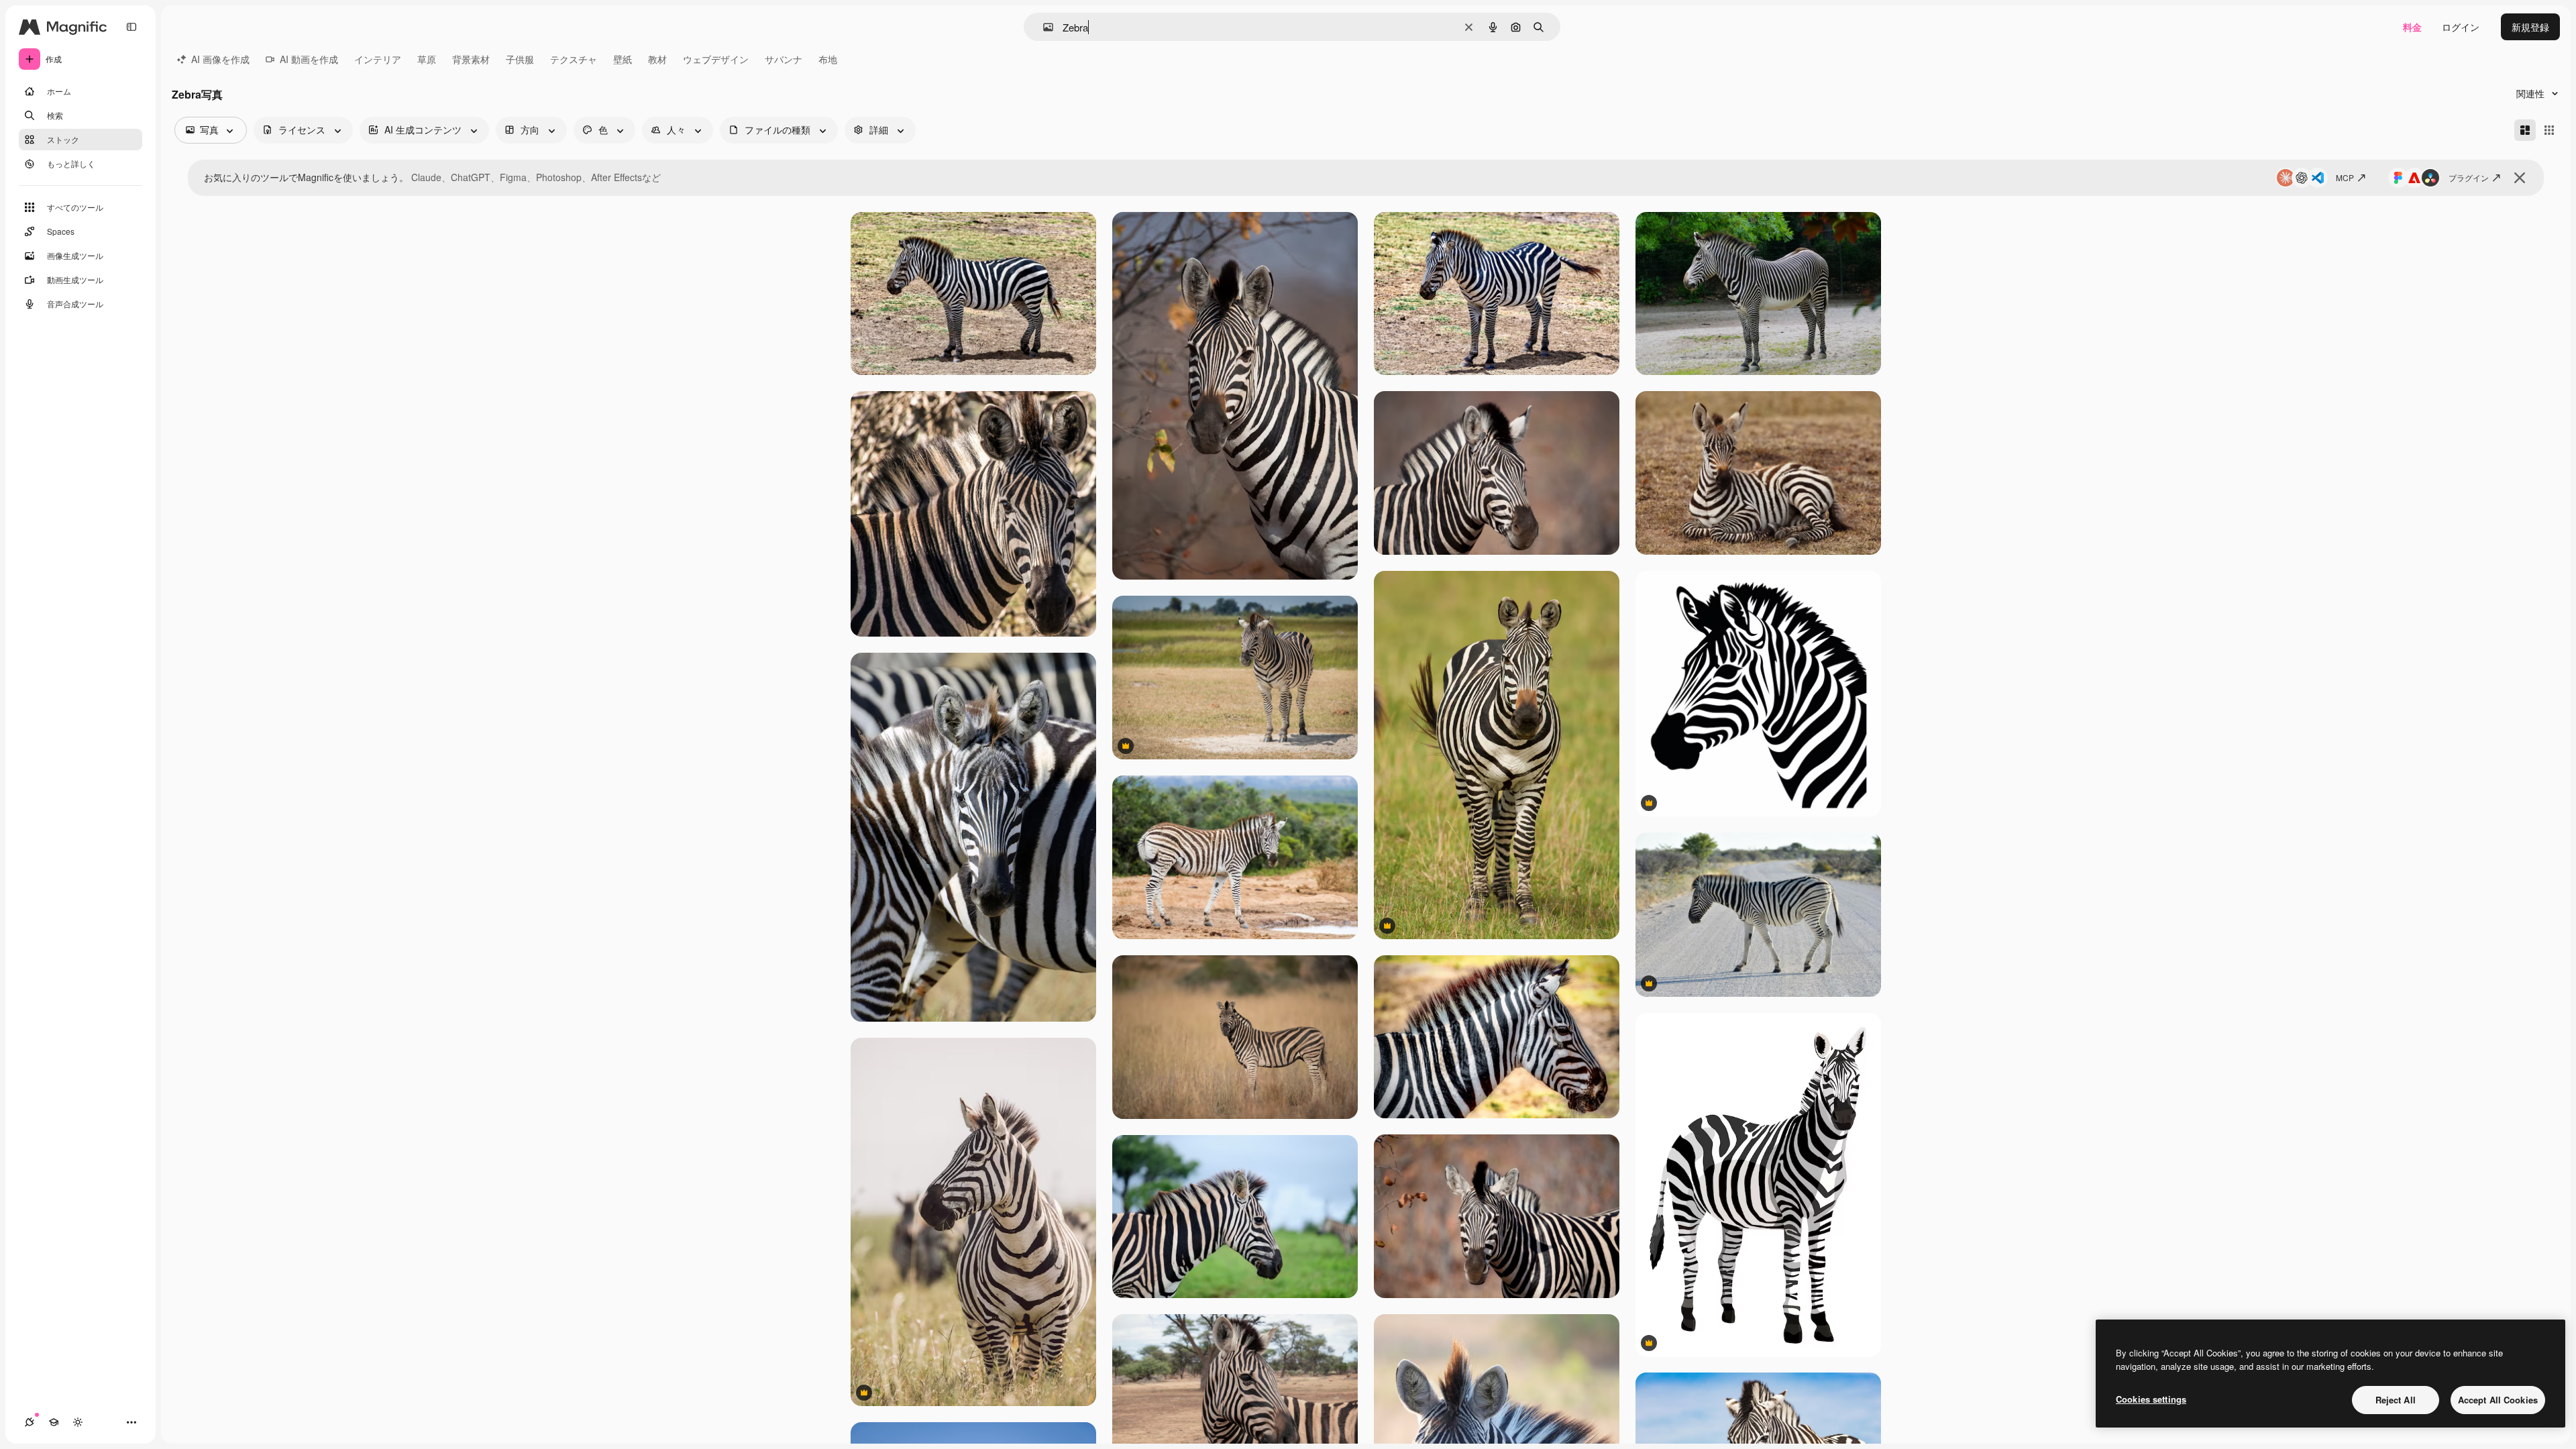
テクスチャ (574, 59)
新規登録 (2530, 27)
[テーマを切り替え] (78, 1422)
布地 (828, 59)
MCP (2345, 177)
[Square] (2549, 130)
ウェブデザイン (716, 59)
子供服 (520, 59)
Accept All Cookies (2498, 1400)
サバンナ (784, 59)
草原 (427, 59)
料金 (2412, 27)
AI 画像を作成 (220, 59)
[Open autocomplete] (1043, 27)
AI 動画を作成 (309, 59)
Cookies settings (2151, 1399)
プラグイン (2469, 177)
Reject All (2396, 1400)
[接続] (30, 1422)
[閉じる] (2520, 178)
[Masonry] (2525, 130)
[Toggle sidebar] (131, 27)
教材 (657, 59)
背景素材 (471, 59)
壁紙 (623, 59)
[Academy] (54, 1422)
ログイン (2461, 27)
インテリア (378, 59)
